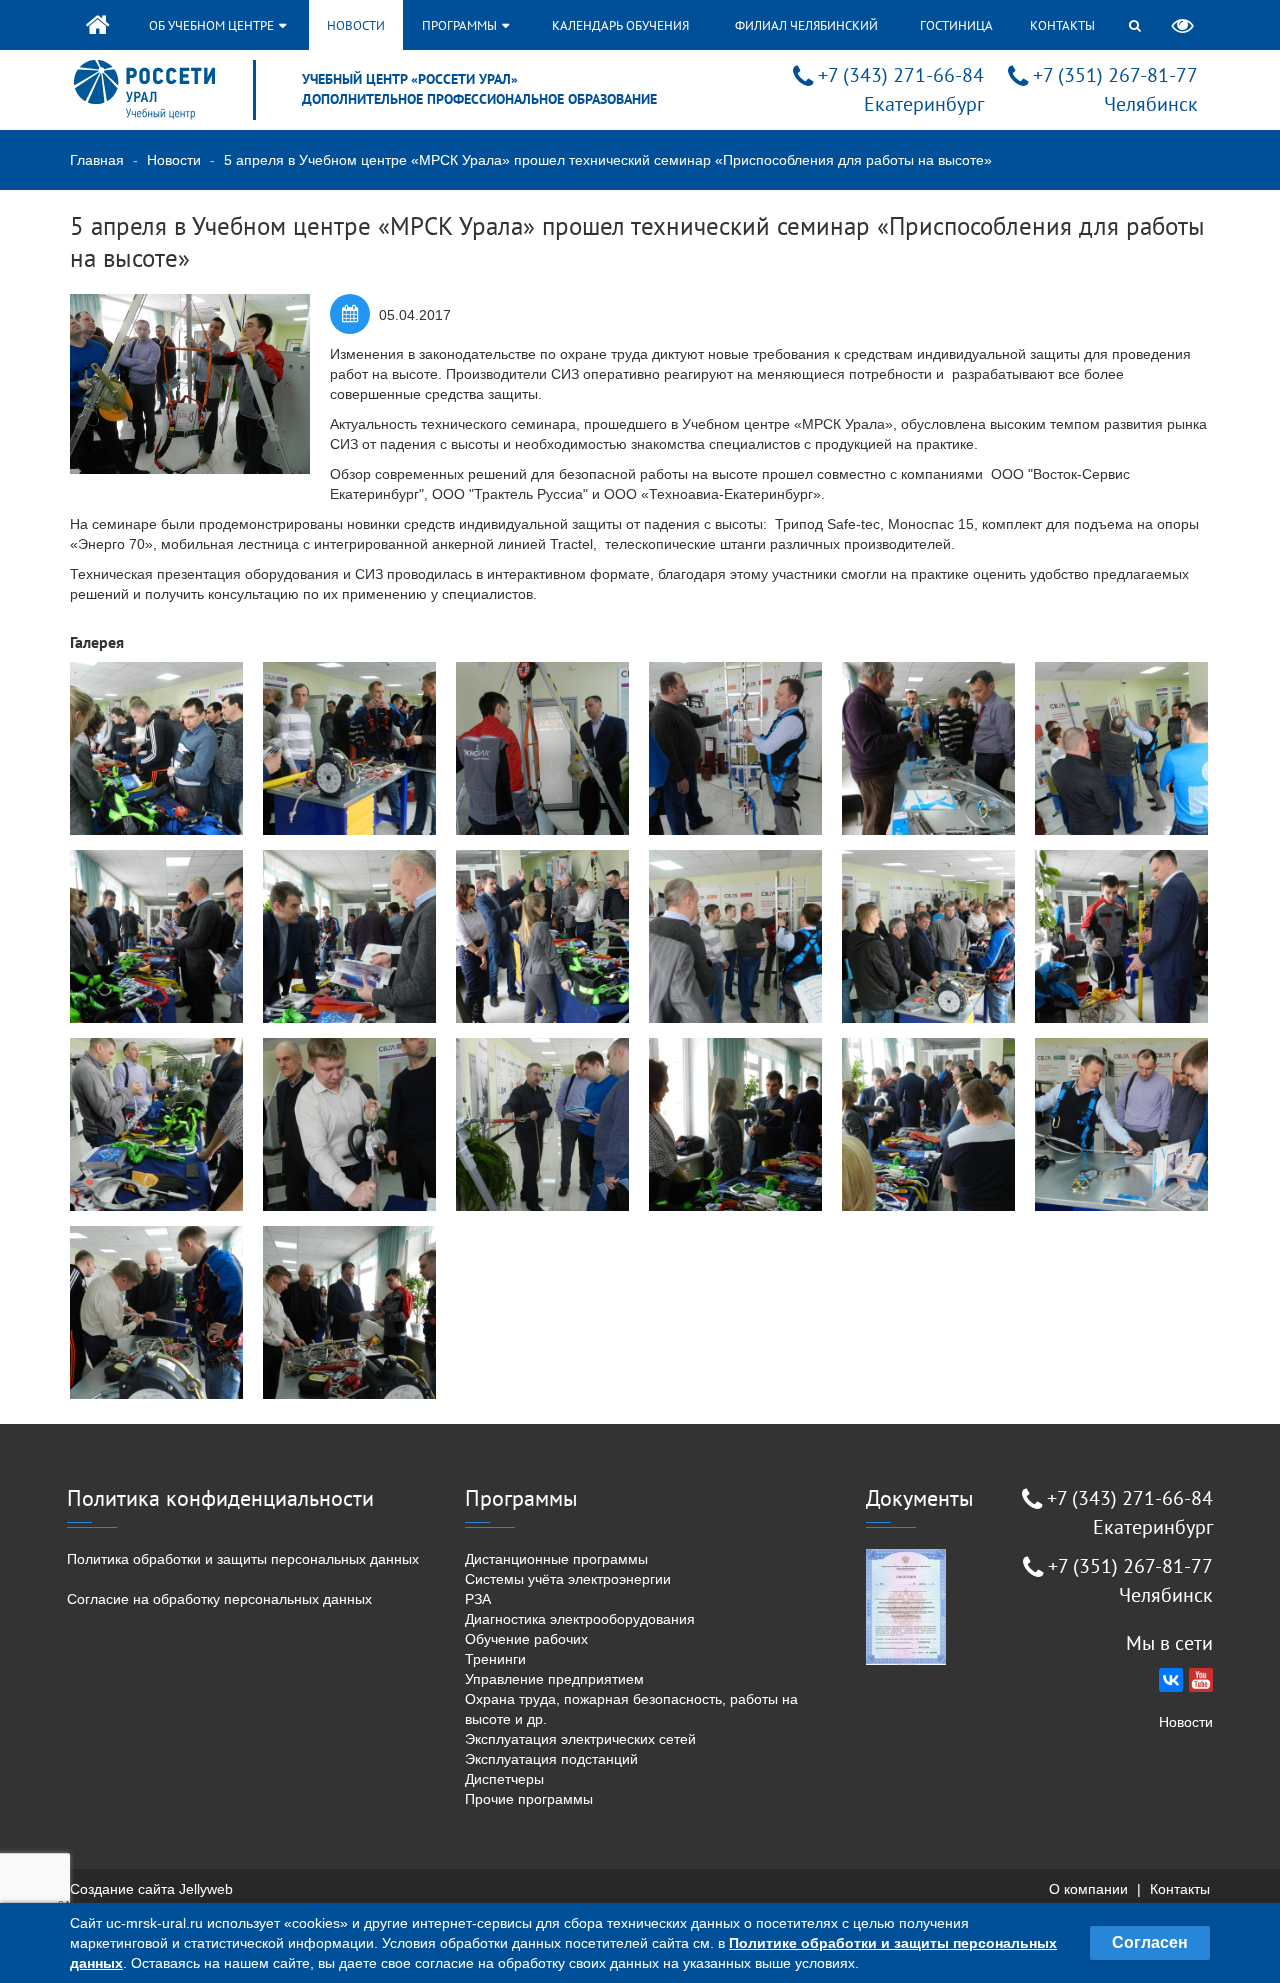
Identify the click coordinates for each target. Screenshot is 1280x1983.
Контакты (1062, 25)
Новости (356, 25)
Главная (97, 160)
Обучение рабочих (526, 1639)
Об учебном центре (213, 25)
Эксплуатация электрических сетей (580, 1739)
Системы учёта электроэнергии (568, 1579)
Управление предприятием (554, 1679)
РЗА (478, 1599)
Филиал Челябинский (806, 25)
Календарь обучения (620, 25)
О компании (1088, 1889)
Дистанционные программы (556, 1559)
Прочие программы (529, 1799)
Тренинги (495, 1659)
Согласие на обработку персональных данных (219, 1599)
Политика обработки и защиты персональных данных (243, 1559)
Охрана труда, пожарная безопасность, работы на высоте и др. (631, 1709)
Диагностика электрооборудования (580, 1619)
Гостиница (956, 25)
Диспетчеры (504, 1779)
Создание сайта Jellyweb (151, 1889)
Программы (461, 25)
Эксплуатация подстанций (551, 1759)
